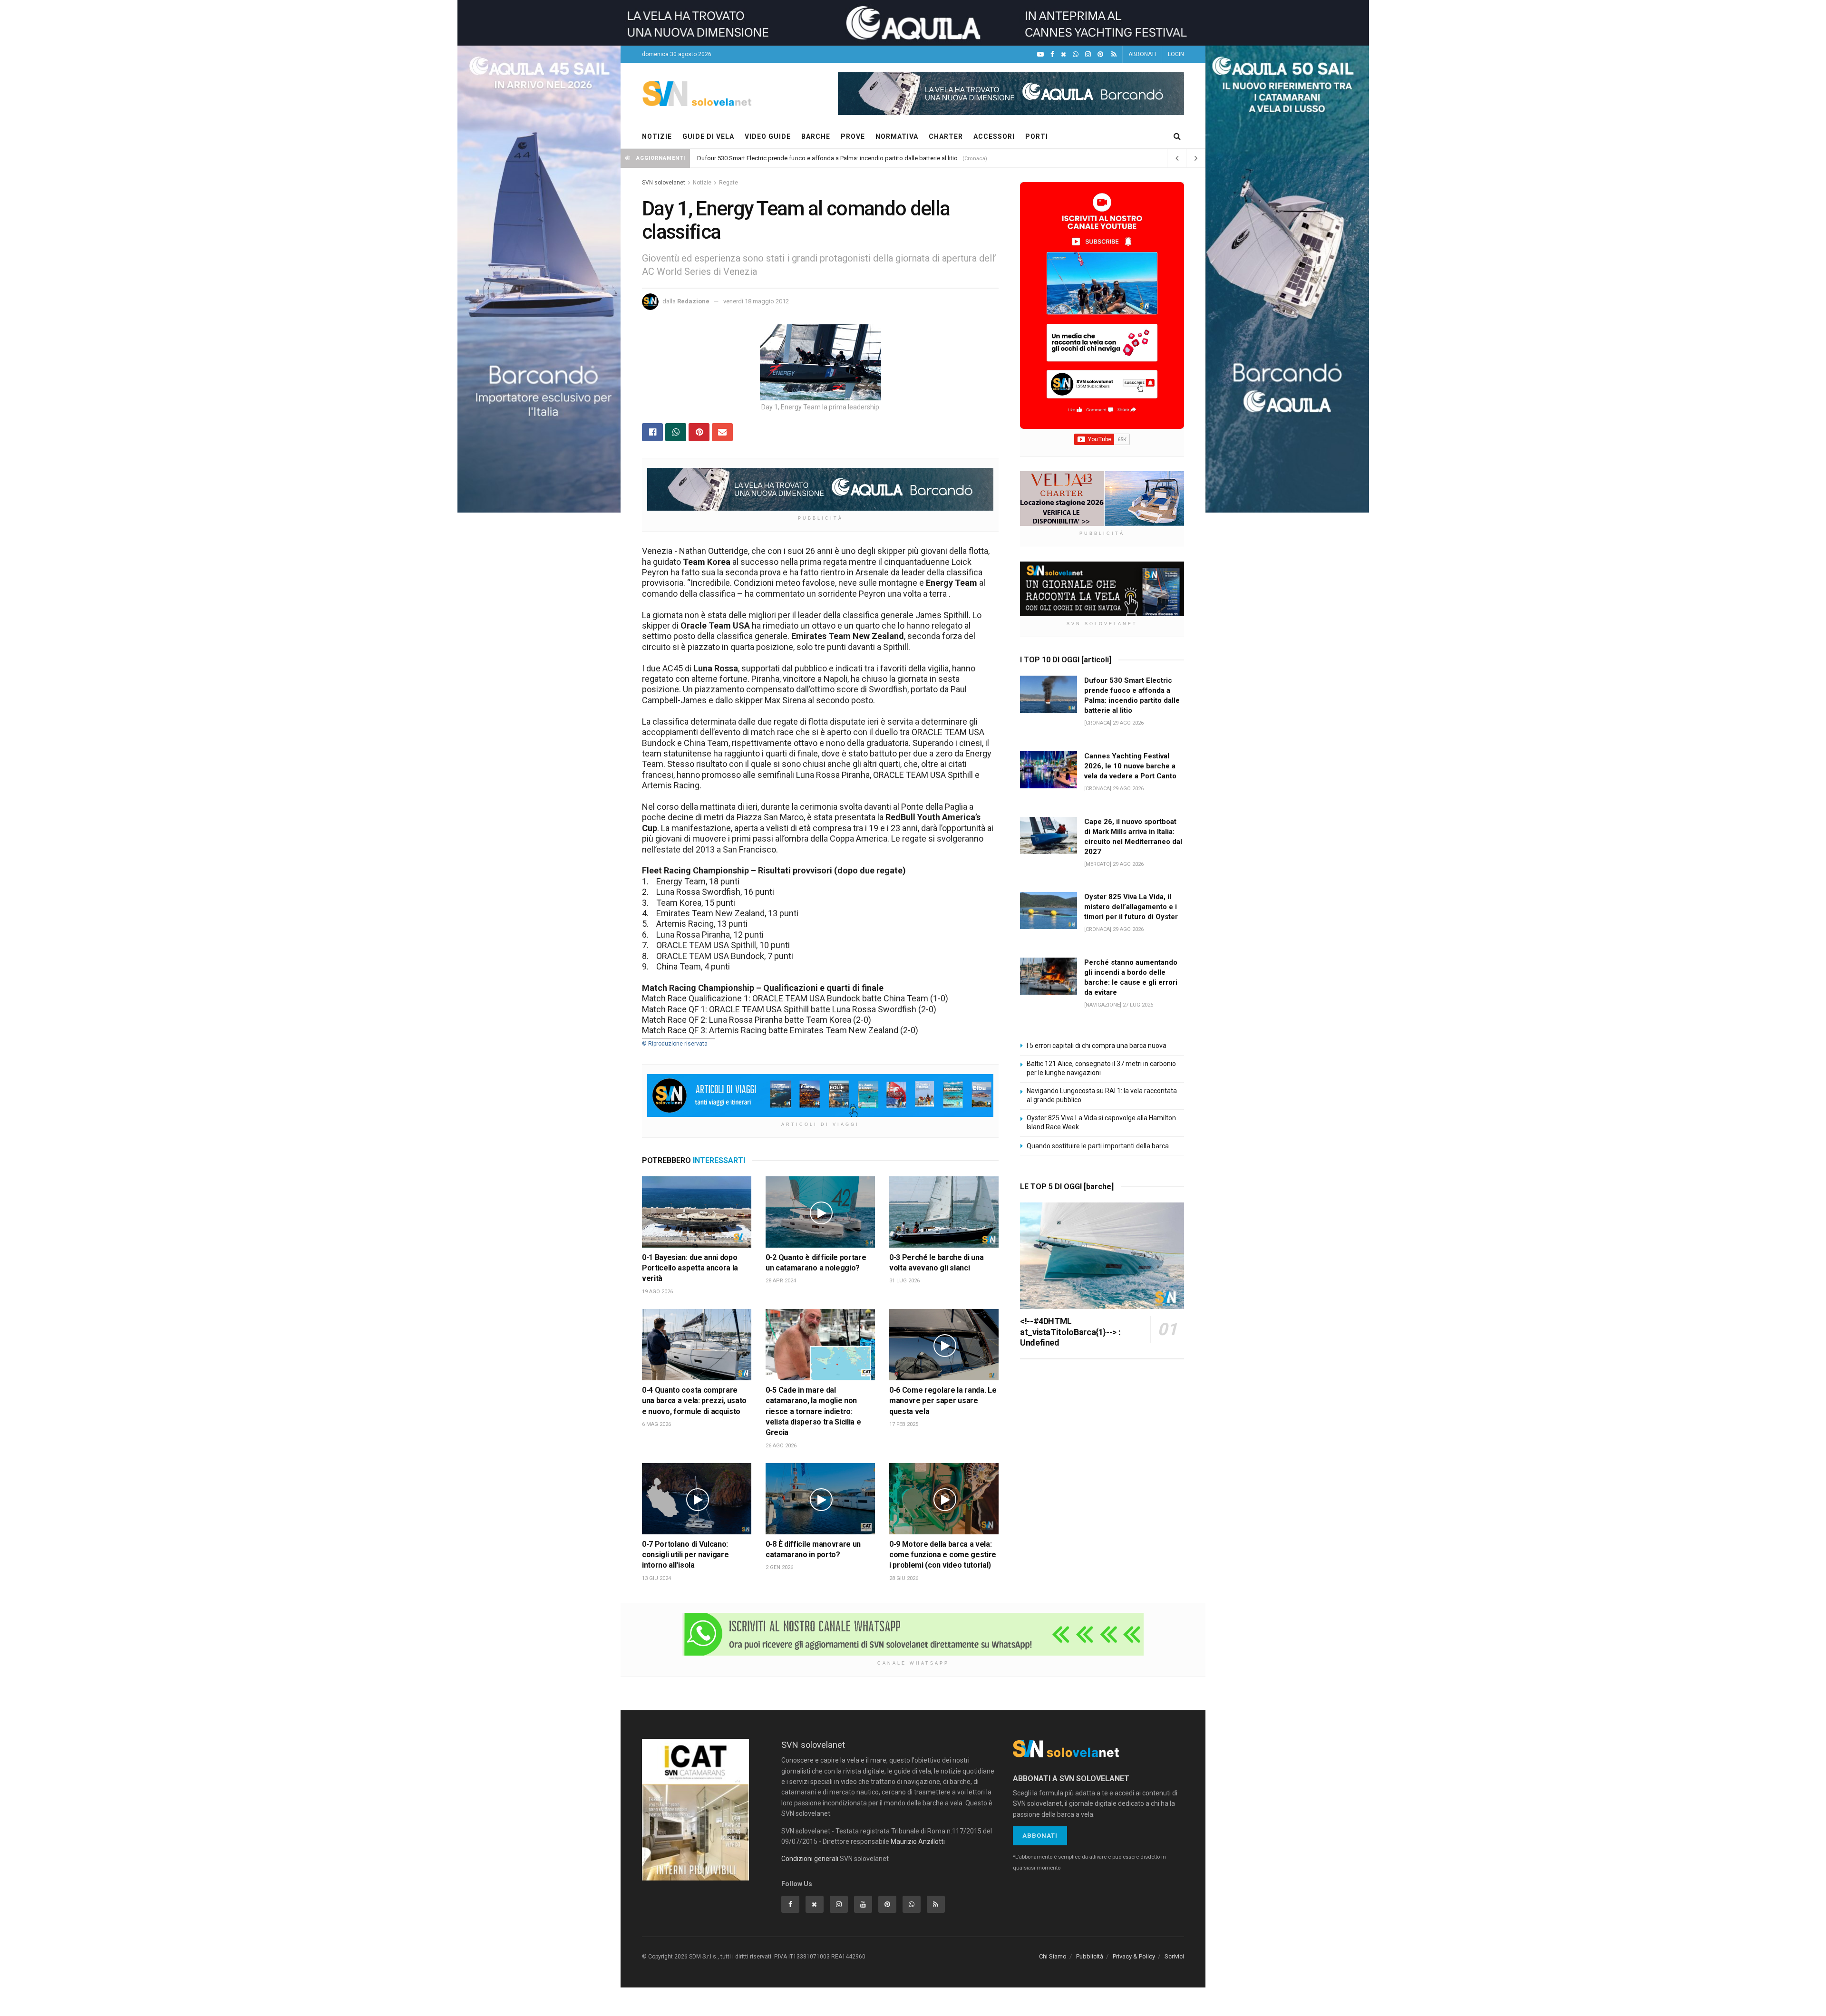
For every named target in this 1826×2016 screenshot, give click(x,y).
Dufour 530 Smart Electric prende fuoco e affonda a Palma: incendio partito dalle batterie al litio (827, 158)
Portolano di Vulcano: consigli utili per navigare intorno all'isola (685, 1555)
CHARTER (946, 136)
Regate (728, 183)
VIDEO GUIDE (768, 136)
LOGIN (1176, 54)
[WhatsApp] (1076, 54)
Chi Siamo (1053, 1956)
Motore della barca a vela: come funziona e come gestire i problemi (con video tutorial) (943, 1555)
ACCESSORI (994, 136)
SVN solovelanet (664, 183)
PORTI (1037, 136)
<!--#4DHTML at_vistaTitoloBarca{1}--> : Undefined (1070, 1332)
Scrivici (1174, 1956)
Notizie (702, 183)
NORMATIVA (897, 136)
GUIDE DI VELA (708, 136)
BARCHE (816, 136)
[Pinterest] (1100, 54)
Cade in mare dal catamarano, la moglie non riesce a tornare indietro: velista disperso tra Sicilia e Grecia (813, 1411)
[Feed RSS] (1114, 54)
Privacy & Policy (1134, 1956)
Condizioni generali (810, 1859)
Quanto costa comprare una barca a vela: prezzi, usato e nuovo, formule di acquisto (694, 1401)
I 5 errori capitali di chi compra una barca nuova (1097, 1046)
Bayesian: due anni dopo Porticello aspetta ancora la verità (690, 1268)
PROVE (853, 136)
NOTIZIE (657, 136)
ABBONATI (1142, 54)
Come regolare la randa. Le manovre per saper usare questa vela (943, 1401)
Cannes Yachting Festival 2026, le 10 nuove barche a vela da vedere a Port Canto (1130, 766)
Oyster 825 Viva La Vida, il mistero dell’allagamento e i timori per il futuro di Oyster (1131, 907)
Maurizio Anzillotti (918, 1842)
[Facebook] (1052, 54)
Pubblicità (1090, 1956)
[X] (1064, 54)
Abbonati (1040, 1836)
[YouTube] (1040, 54)
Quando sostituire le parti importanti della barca (1098, 1146)
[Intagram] (1088, 54)
